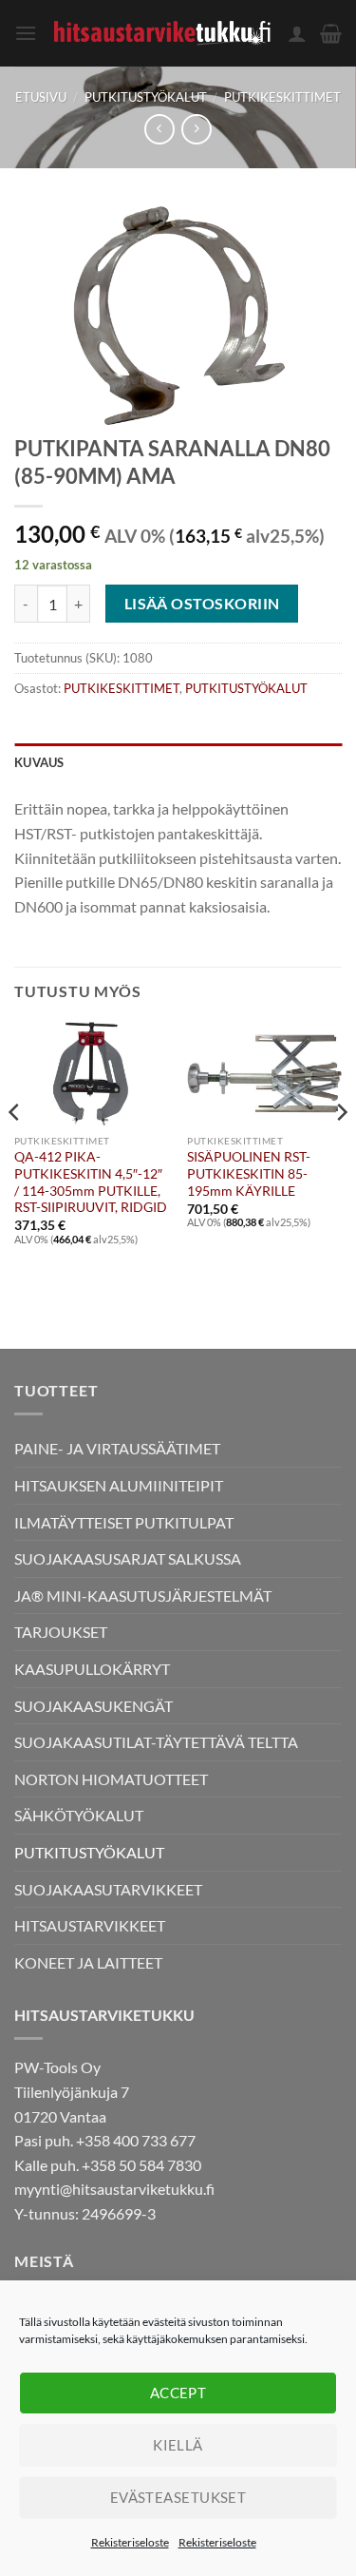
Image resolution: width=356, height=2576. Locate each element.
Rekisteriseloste (130, 2542)
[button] (26, 33)
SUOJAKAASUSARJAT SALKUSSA (128, 1558)
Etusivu (41, 97)
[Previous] (15, 1150)
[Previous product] (196, 129)
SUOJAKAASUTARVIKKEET (108, 1889)
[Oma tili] (297, 33)
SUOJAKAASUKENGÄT (94, 1706)
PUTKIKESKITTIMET (282, 97)
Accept (178, 2393)
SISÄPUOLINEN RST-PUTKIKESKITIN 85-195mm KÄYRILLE (249, 1173)
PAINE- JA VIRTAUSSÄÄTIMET (117, 1448)
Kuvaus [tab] (39, 762)
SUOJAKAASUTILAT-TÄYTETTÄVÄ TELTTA (156, 1742)
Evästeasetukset (178, 2497)
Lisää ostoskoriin (202, 604)
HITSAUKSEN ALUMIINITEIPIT (119, 1485)
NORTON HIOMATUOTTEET (111, 1779)
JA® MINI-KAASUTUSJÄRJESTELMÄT (143, 1596)
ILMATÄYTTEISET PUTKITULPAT (124, 1522)
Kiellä (178, 2445)
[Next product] (159, 129)
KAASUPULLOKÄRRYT (92, 1669)
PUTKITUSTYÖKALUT (146, 97)
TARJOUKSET (61, 1632)
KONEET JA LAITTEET (88, 1962)
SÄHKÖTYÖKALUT (79, 1815)
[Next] (341, 1150)
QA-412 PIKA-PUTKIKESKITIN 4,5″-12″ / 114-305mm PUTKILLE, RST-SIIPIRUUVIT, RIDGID (91, 1182)
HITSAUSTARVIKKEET (90, 1925)
